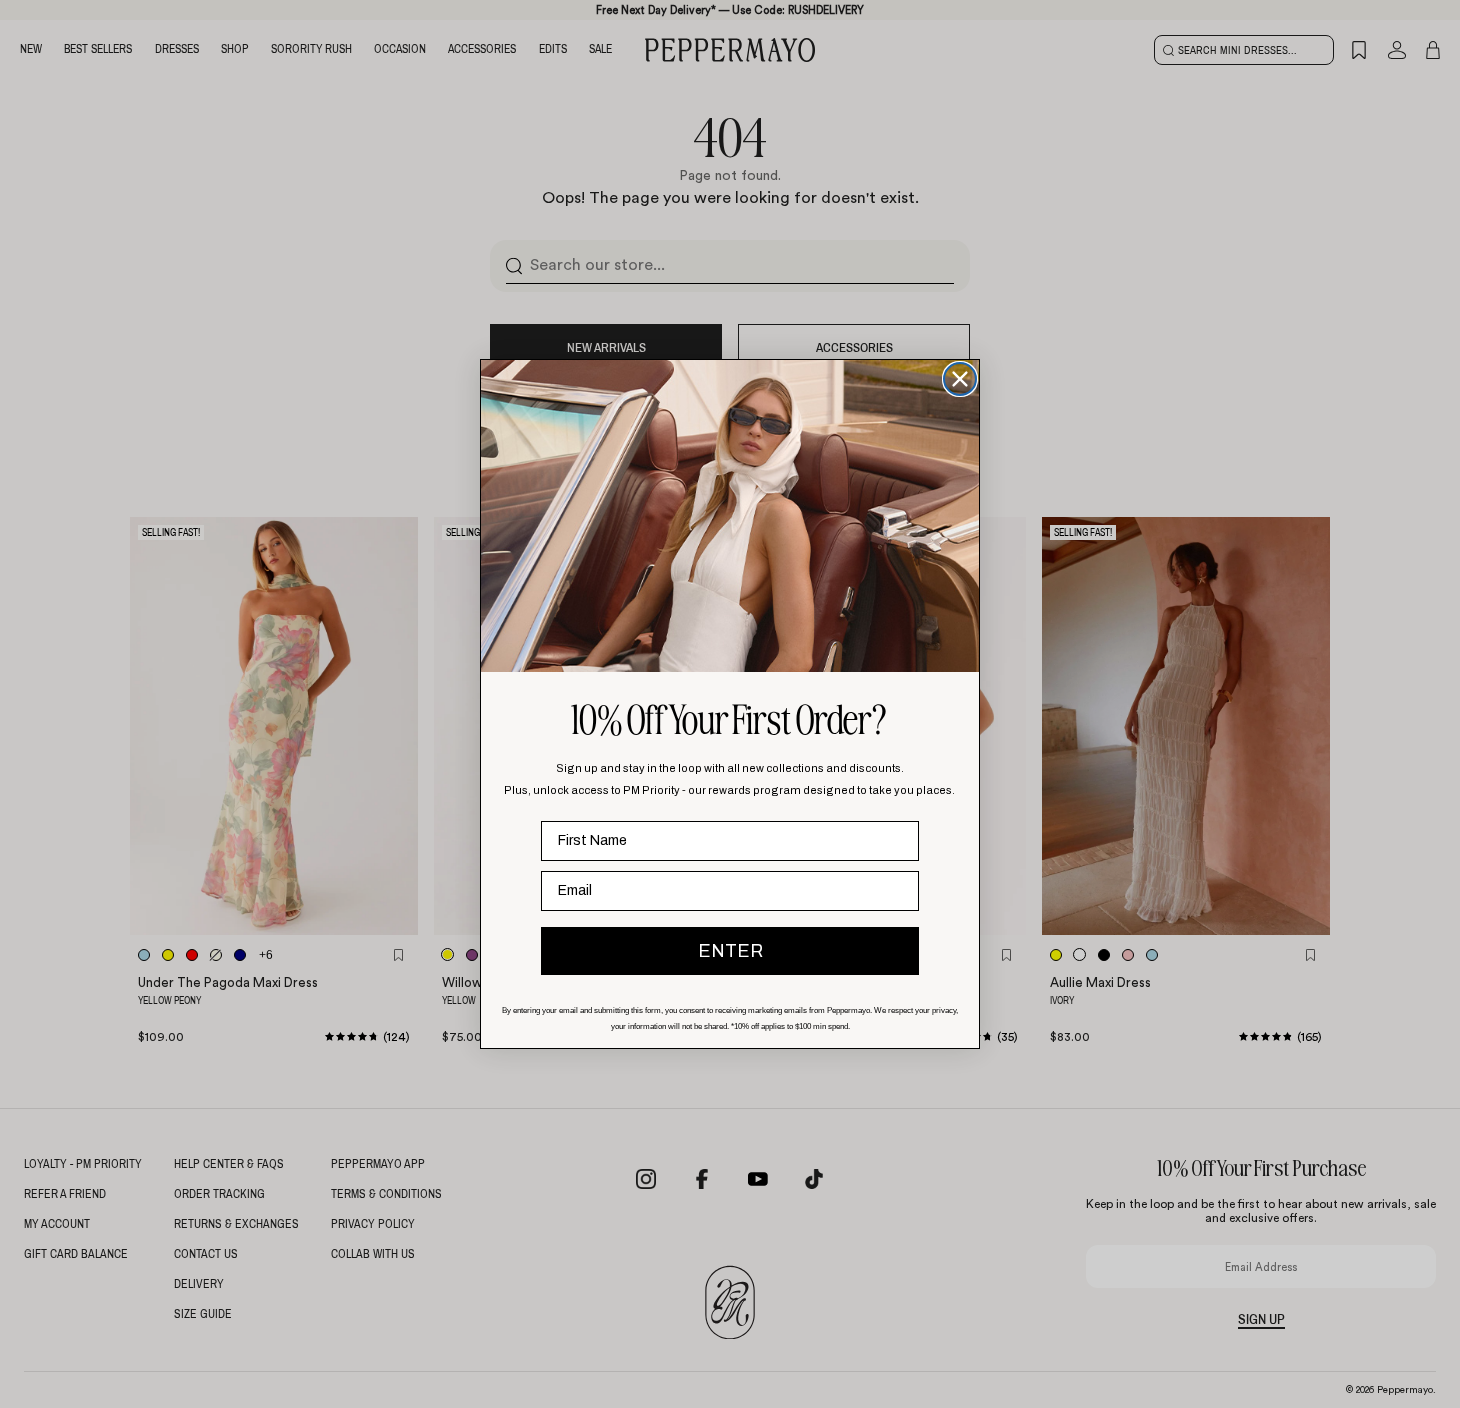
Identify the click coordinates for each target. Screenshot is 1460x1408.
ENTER (730, 951)
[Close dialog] (960, 379)
